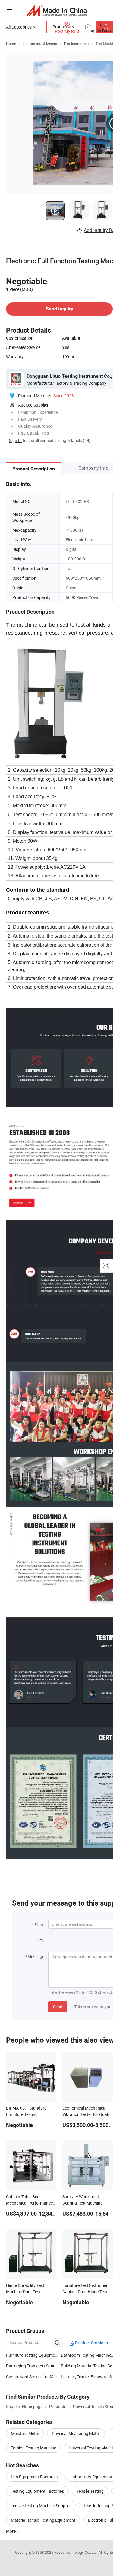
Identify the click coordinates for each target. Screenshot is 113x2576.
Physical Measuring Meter (76, 2433)
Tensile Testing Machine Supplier (41, 2506)
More (11, 2531)
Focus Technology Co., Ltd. (76, 2552)
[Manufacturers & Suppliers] (56, 10)
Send (58, 2007)
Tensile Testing (90, 2491)
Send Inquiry (60, 309)
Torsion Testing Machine (33, 2448)
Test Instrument (76, 44)
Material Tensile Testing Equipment (43, 2520)
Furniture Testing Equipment (32, 2355)
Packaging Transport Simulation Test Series (46, 2366)
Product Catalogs (91, 2343)
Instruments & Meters (40, 44)
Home (11, 44)
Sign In (15, 440)
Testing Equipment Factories (37, 2491)
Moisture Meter (25, 2433)
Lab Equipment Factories (34, 2477)
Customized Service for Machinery (33, 2377)
